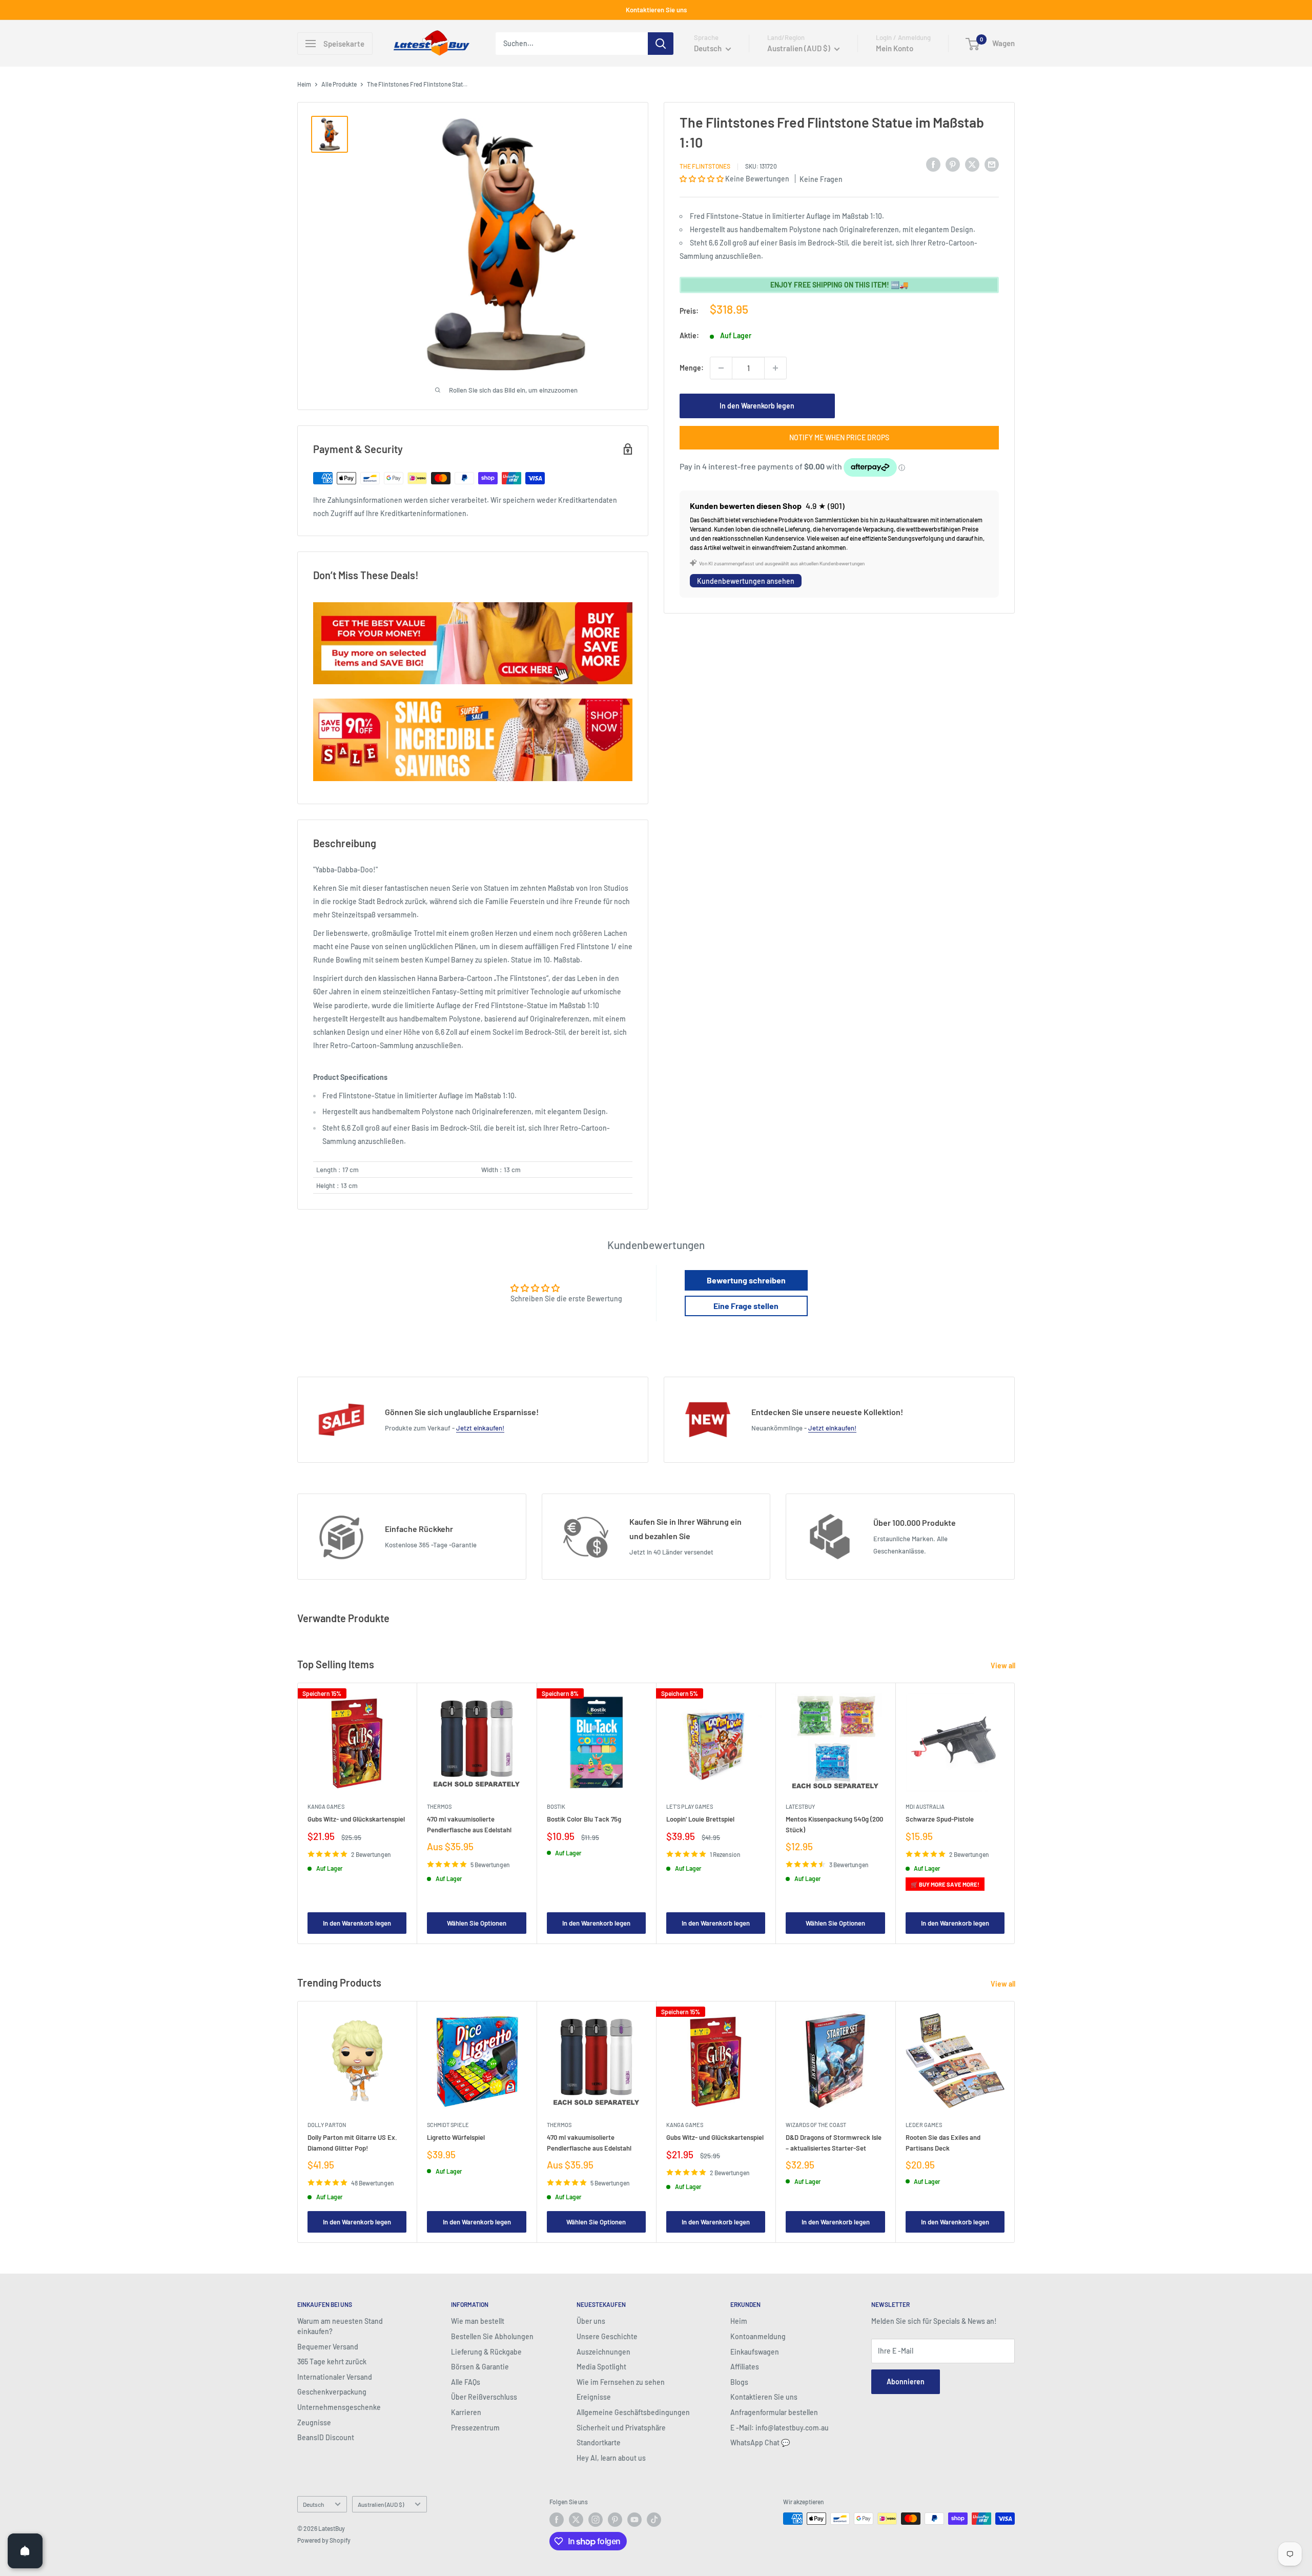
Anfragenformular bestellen (774, 2412)
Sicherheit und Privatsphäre (621, 2428)
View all (1004, 1665)
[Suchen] (661, 44)
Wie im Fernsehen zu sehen (621, 2382)
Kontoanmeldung (758, 2336)
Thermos (439, 1806)
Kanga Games (326, 1806)
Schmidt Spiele (448, 2125)
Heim (304, 84)
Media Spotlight (601, 2367)
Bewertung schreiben (746, 1280)
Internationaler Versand (335, 2377)
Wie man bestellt (478, 2321)
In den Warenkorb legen (757, 406)
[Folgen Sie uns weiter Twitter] (576, 2520)
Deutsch (313, 2504)
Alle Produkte (339, 84)
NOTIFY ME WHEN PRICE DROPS (839, 437)
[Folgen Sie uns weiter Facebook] (557, 2520)
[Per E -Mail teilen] (992, 165)
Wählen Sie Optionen (477, 1923)
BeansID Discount (326, 2437)
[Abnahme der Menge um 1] (721, 368)
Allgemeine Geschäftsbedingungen (633, 2412)
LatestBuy (800, 1806)
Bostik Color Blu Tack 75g (584, 1819)
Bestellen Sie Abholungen (492, 2336)
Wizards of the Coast (816, 2125)
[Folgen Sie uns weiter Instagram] (596, 2520)
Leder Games (924, 2125)
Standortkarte (599, 2442)
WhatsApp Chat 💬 (760, 2442)
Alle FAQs (466, 2382)
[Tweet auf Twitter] (972, 165)
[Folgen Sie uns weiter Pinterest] (615, 2520)
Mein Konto (895, 48)
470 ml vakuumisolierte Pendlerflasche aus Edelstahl (469, 1824)
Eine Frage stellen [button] (746, 1306)
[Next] (1015, 1814)
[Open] (25, 2551)
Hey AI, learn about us (611, 2458)
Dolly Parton (327, 2125)
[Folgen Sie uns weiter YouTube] (634, 2520)
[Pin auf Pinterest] (953, 165)
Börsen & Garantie (480, 2367)
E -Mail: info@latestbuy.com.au (780, 2428)
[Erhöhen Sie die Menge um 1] (775, 368)
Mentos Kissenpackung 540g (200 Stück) (834, 1824)
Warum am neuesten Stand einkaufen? (340, 2326)
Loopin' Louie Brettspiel (700, 1819)
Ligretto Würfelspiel (456, 2138)
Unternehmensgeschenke (339, 2407)
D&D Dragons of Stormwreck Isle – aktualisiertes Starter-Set (834, 2143)
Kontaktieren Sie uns (656, 10)
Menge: (692, 368)
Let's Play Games (690, 1806)
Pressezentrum (475, 2428)
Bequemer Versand (328, 2347)
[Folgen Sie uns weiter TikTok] (654, 2520)
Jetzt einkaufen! (480, 1428)
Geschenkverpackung (332, 2392)
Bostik (556, 1806)
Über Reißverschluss (484, 2397)
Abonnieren (906, 2381)
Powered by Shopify (324, 2540)
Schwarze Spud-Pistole (940, 1819)
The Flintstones (705, 166)
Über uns (591, 2321)
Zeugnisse (314, 2422)
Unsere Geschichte (607, 2336)
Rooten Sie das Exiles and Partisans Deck (943, 2143)
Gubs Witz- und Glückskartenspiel (356, 1819)
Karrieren (466, 2412)
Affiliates (745, 2367)
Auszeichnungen (603, 2352)
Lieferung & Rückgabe (486, 2352)
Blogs (739, 2382)
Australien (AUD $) (381, 2504)
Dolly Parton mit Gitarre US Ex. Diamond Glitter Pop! (352, 2143)
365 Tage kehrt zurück (332, 2362)
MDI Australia (925, 1806)
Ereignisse (594, 2397)
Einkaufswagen (755, 2352)
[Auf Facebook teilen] (933, 165)
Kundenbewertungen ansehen (746, 581)
